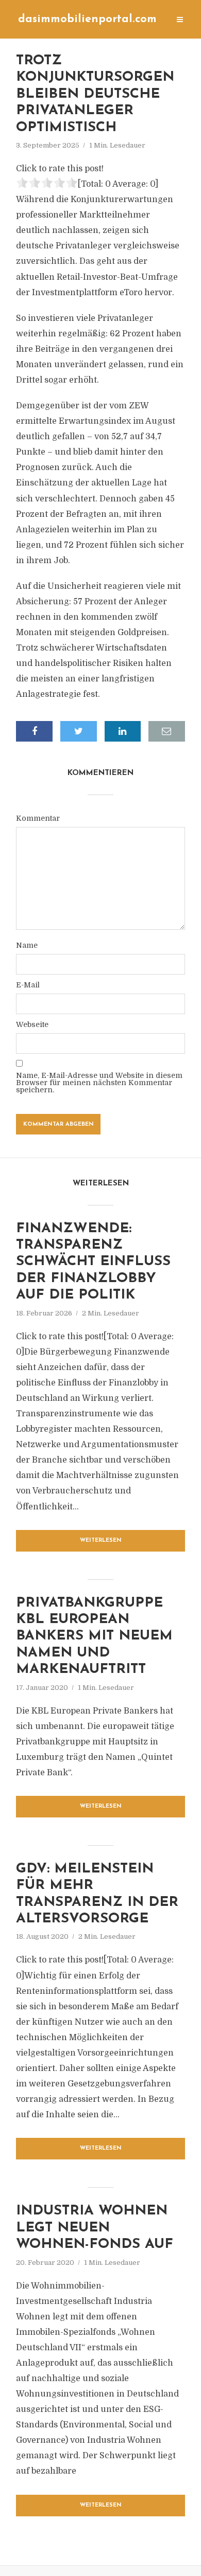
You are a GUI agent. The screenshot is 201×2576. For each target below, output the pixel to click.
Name (27, 945)
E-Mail (28, 985)
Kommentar (38, 818)
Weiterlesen (101, 1541)
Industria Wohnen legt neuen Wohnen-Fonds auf (95, 2228)
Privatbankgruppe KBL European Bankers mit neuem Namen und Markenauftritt (94, 1637)
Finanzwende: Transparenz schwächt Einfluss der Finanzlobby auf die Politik (93, 1262)
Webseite (32, 1024)
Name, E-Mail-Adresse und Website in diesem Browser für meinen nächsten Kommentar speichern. (99, 1083)
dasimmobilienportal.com (87, 19)
